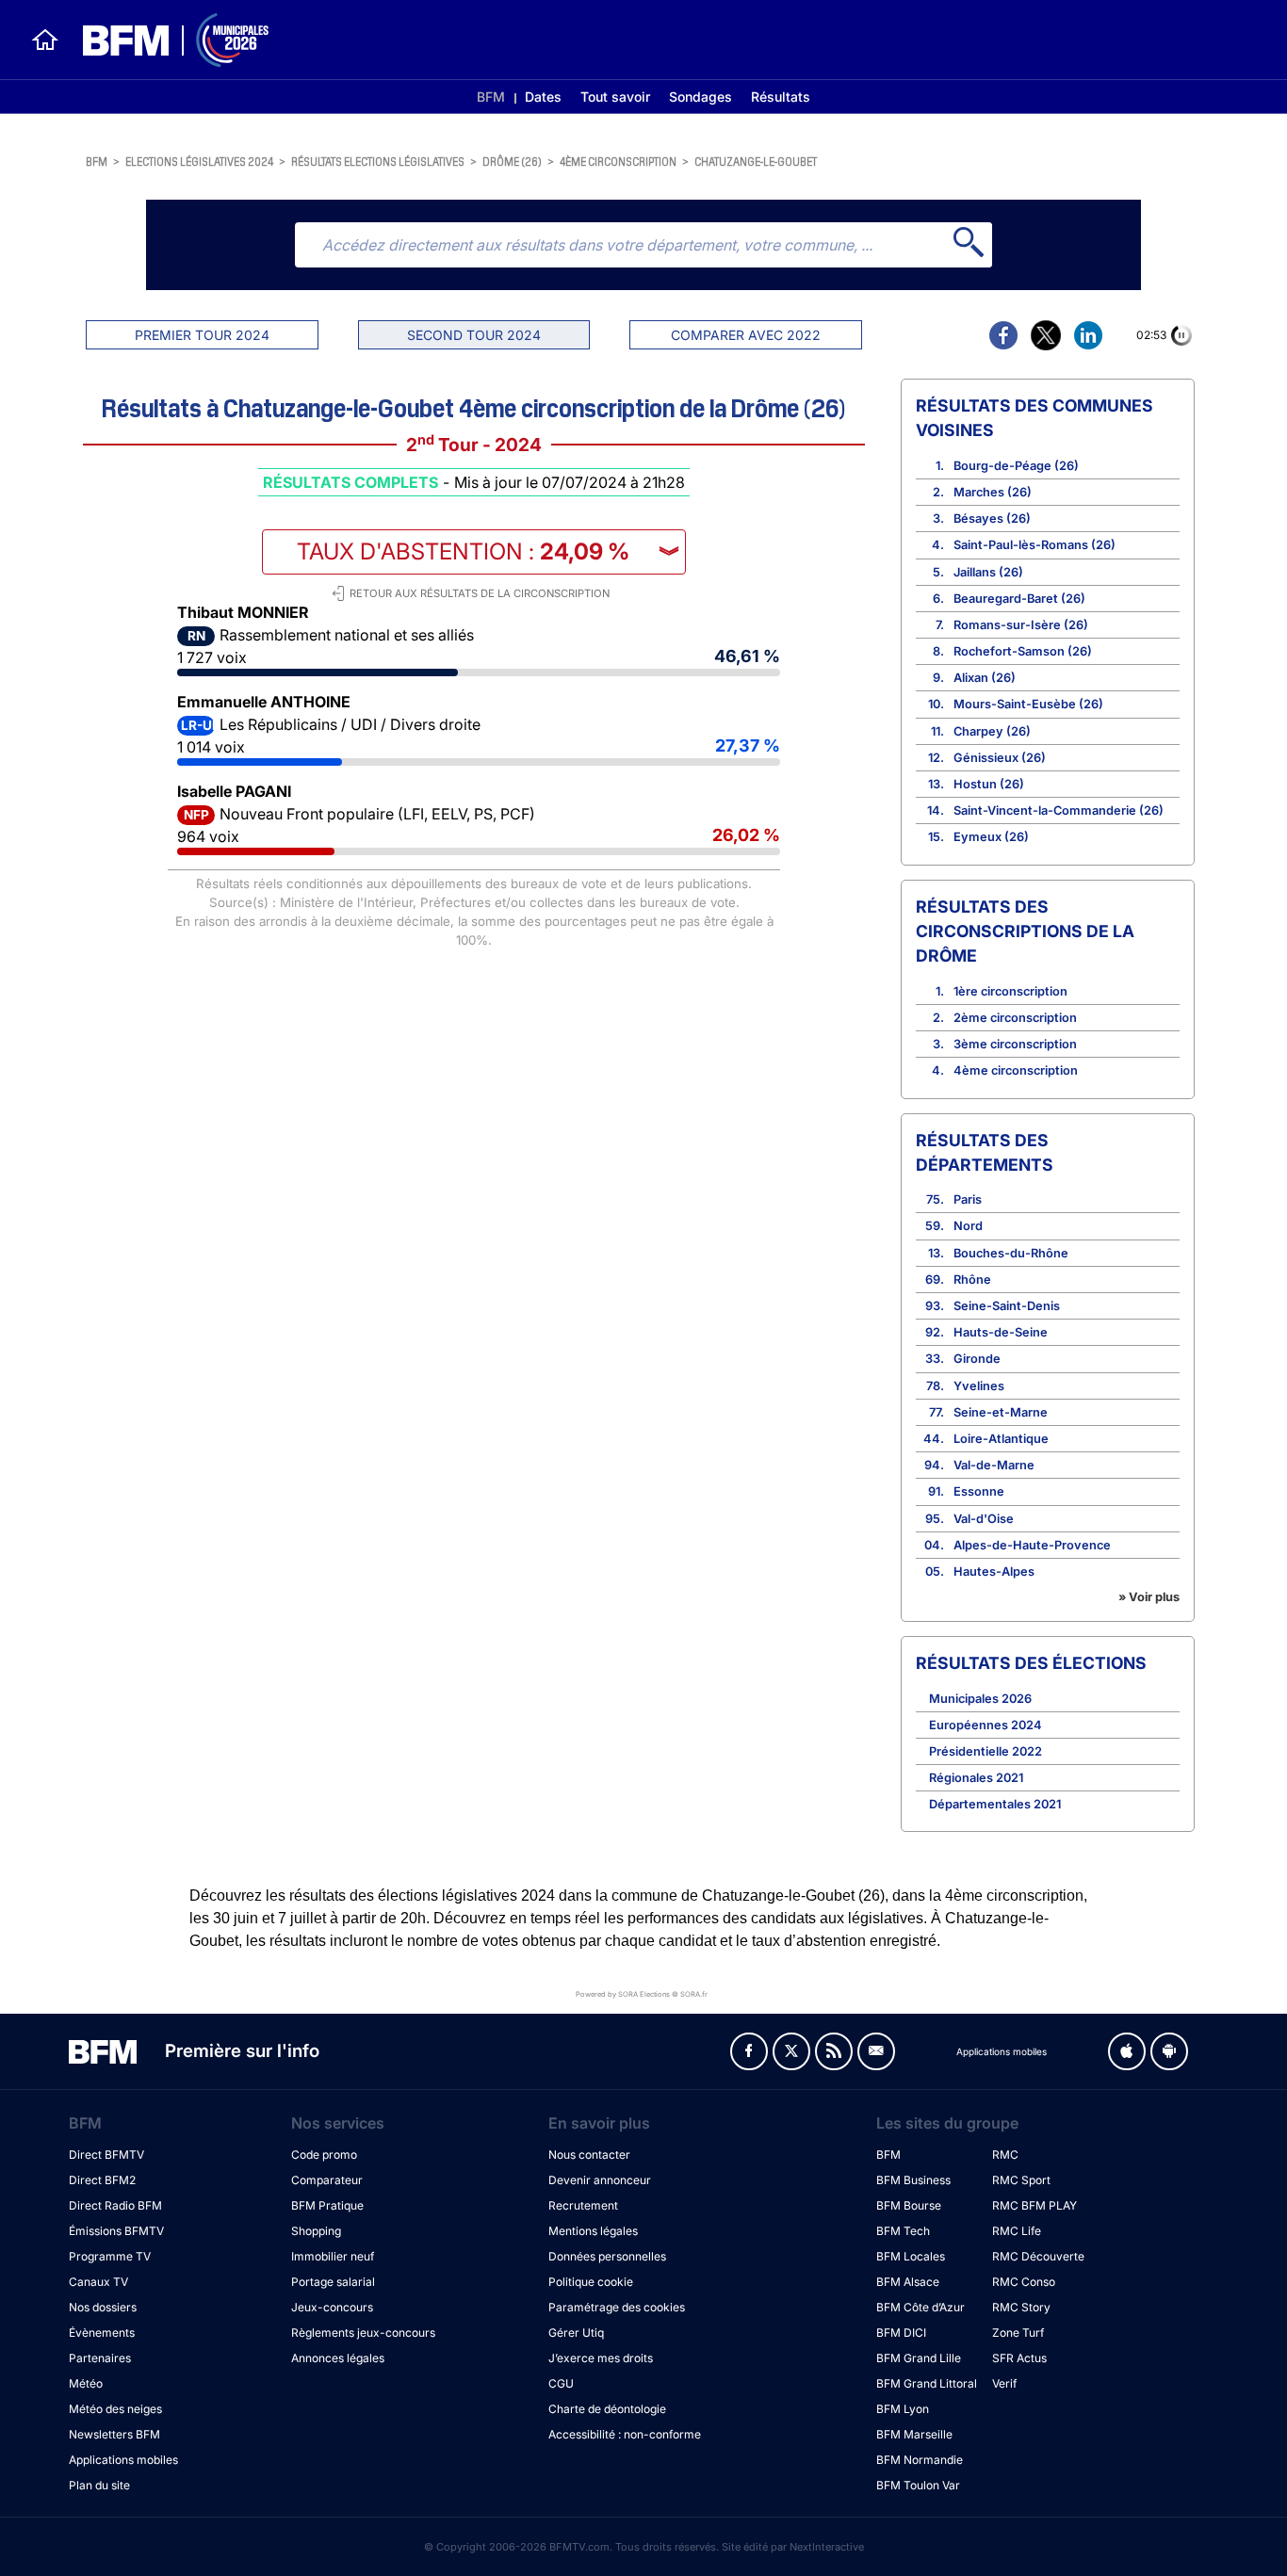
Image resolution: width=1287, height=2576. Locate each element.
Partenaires (100, 2358)
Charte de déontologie (607, 2409)
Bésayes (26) (992, 518)
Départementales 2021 (995, 1804)
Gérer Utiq (576, 2333)
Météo (86, 2383)
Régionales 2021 (976, 1778)
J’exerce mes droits (601, 2358)
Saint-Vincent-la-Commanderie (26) (1059, 810)
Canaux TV (98, 2282)
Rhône (972, 1280)
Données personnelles (607, 2256)
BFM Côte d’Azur (920, 2307)
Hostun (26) (989, 784)
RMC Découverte (1038, 2256)
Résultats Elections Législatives (378, 161)
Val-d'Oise (984, 1519)
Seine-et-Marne (1001, 1412)
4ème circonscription (618, 161)
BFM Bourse (909, 2205)
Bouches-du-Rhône (1011, 1253)
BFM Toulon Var (918, 2485)
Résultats (781, 97)
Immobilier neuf (333, 2256)
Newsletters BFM (114, 2434)
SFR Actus (1019, 2358)
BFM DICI (901, 2333)
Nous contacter (589, 2155)
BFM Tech (903, 2231)
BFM (491, 97)
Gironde (977, 1359)
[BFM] (45, 40)
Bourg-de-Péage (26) (1016, 466)
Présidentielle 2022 (986, 1751)
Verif (1004, 2383)
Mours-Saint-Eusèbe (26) (1028, 704)
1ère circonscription (1010, 991)
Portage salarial (333, 2282)
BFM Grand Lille (919, 2358)
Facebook (749, 2051)
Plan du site (99, 2485)
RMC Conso (1024, 2282)
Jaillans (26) (988, 572)
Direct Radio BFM (115, 2205)
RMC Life (1017, 2231)
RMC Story (1021, 2307)
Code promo (324, 2155)
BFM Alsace (908, 2282)
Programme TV (110, 2256)
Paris (968, 1199)
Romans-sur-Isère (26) (1021, 625)
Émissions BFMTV (116, 2231)
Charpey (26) (992, 731)
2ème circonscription (1015, 1018)
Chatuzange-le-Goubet (756, 161)
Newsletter (876, 2051)
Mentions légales (593, 2231)
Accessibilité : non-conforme (625, 2434)
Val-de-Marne (994, 1465)
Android (1169, 2051)
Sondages (701, 97)
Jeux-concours (332, 2307)
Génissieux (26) (1000, 758)
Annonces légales (338, 2358)
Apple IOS (1127, 2051)
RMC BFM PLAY (1034, 2205)
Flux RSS (834, 2051)
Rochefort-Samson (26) (1023, 651)
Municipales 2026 (980, 1699)
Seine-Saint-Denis (1007, 1306)
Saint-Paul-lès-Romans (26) (1034, 545)
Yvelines (979, 1386)
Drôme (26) (512, 161)
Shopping (316, 2231)
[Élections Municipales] (164, 40)
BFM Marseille (914, 2434)
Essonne (979, 1491)
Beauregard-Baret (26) (1019, 599)
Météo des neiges (115, 2409)
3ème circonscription (1015, 1044)
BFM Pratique (327, 2205)
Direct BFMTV (106, 2155)
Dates (543, 97)
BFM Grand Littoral (927, 2383)
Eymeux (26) (991, 837)
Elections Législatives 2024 (199, 161)
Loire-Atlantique (1001, 1439)
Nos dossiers (103, 2307)
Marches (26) (993, 492)
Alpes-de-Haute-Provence (1032, 1545)
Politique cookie (591, 2282)
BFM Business (913, 2180)
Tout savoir (615, 97)
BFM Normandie (920, 2460)
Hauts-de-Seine (1001, 1332)
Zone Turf (1018, 2333)
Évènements (102, 2333)
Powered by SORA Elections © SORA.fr (642, 1994)
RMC (1005, 2155)
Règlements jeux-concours (363, 2333)
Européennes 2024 (986, 1725)
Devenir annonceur (600, 2180)
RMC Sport (1021, 2180)
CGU (561, 2383)
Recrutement (583, 2205)
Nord (968, 1226)
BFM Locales (911, 2256)
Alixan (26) (985, 678)
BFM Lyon (903, 2409)
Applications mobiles (123, 2460)
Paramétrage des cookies (617, 2307)
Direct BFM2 (102, 2180)
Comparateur (327, 2180)
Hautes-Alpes (994, 1572)
